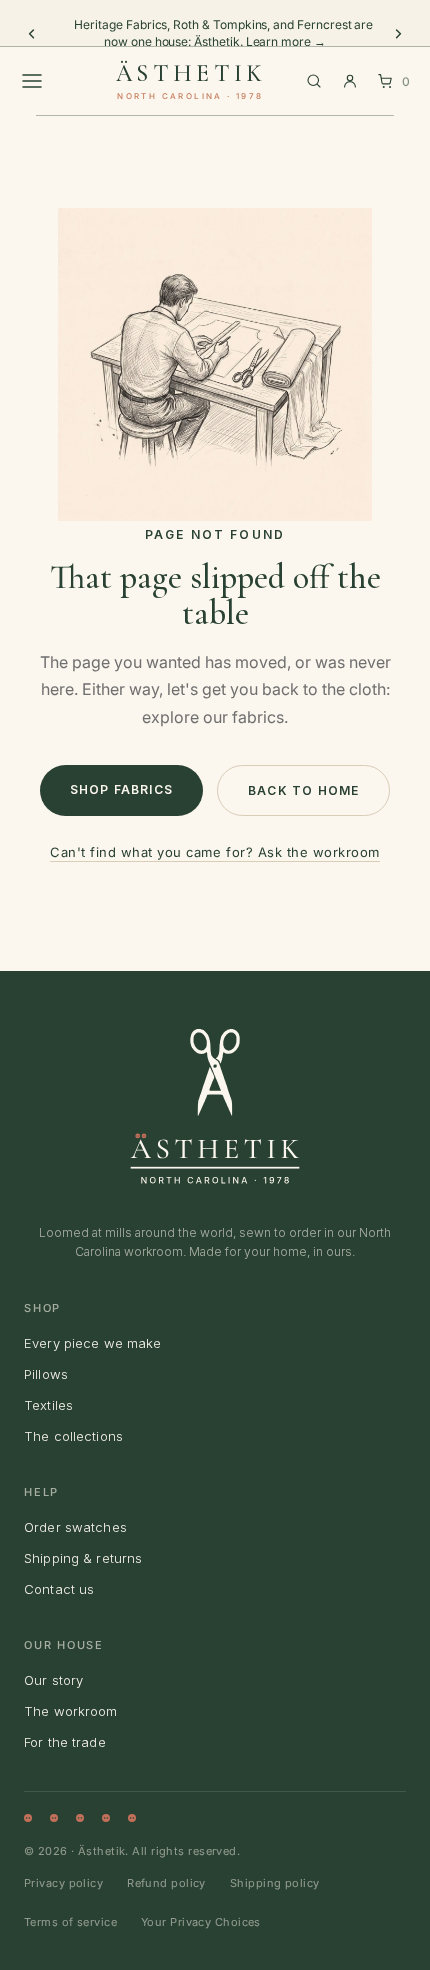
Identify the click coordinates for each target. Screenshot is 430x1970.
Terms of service (70, 1922)
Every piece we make (92, 1343)
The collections (73, 1436)
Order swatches (75, 1527)
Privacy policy (63, 1883)
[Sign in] (350, 81)
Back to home (303, 790)
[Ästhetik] (215, 1106)
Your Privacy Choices (201, 1922)
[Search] (314, 81)
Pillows (46, 1374)
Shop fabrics (121, 789)
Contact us (59, 1589)
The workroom (71, 1711)
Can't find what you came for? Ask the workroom (215, 852)
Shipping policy (275, 1883)
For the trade (65, 1742)
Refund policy (166, 1883)
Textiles (48, 1405)
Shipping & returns (83, 1558)
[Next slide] (398, 34)
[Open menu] (32, 81)
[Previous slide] (32, 34)
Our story (53, 1680)
